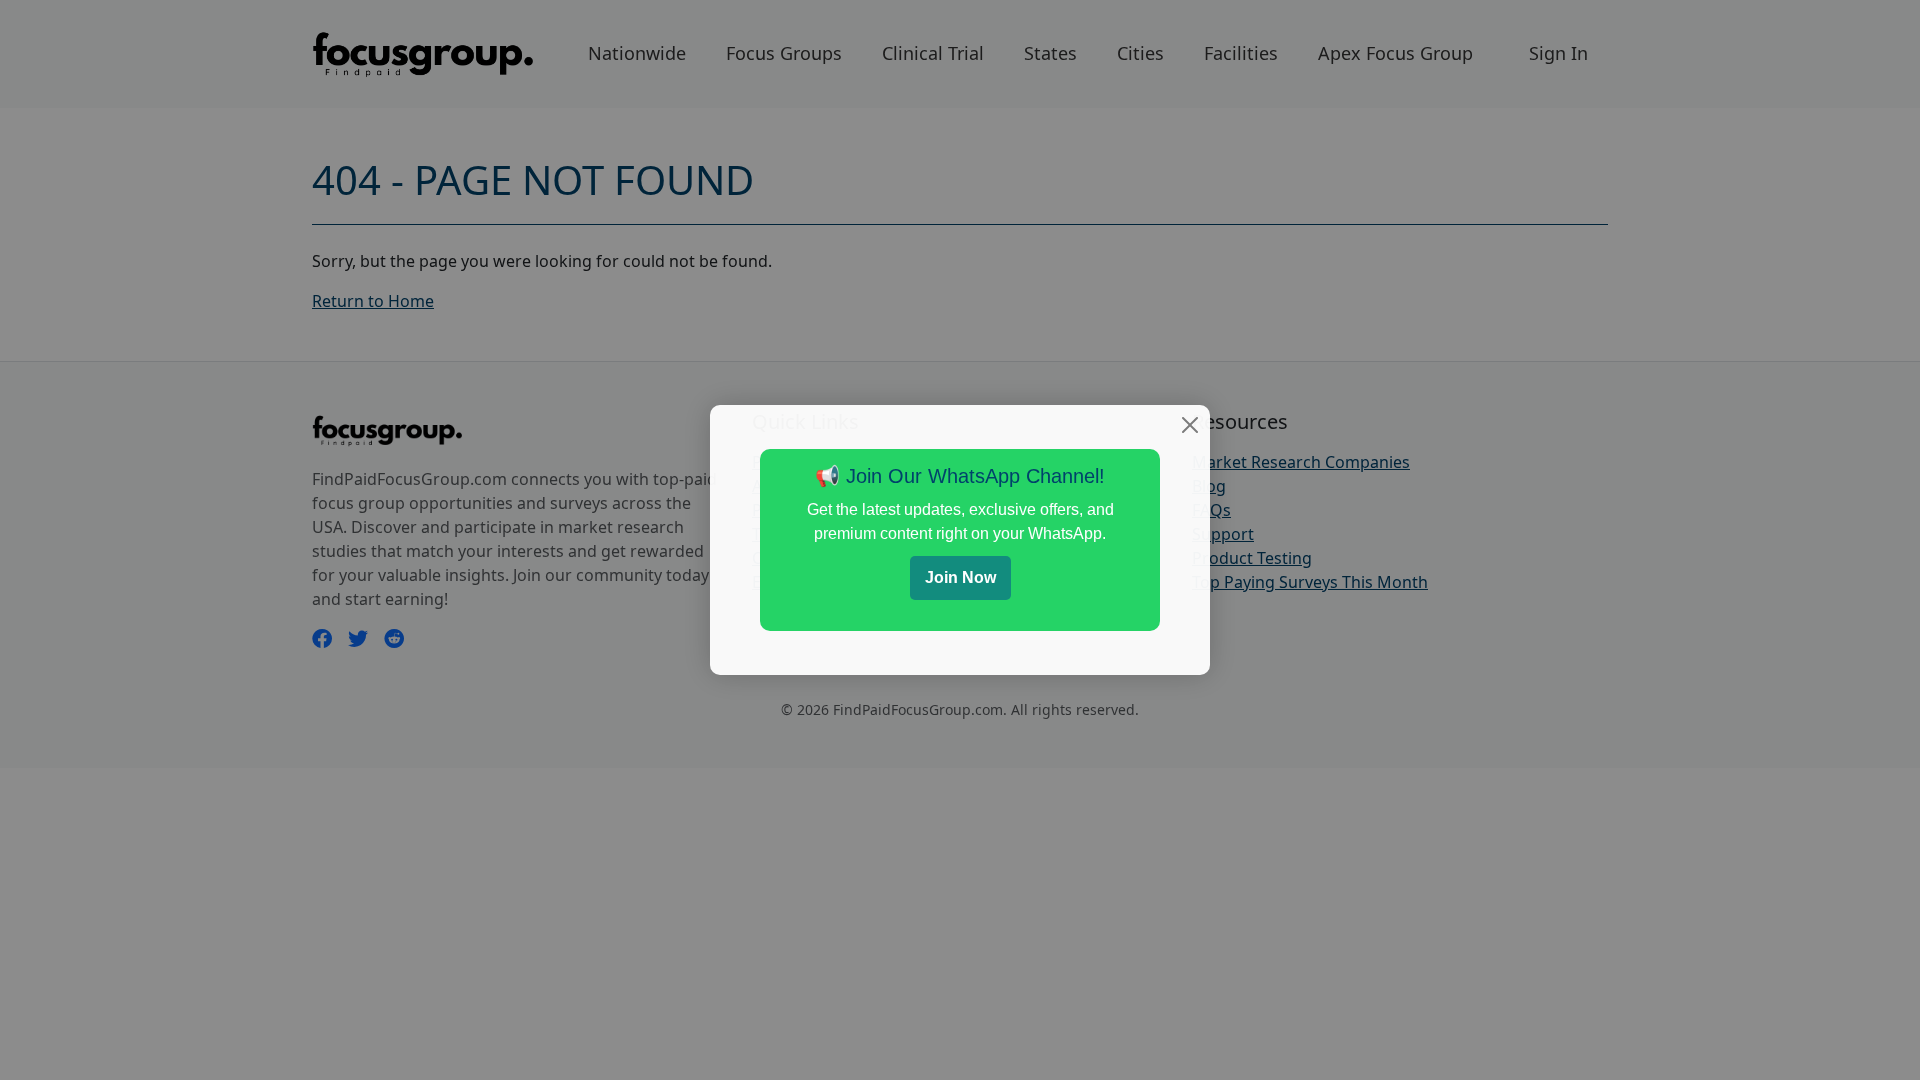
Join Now (960, 577)
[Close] (1190, 425)
